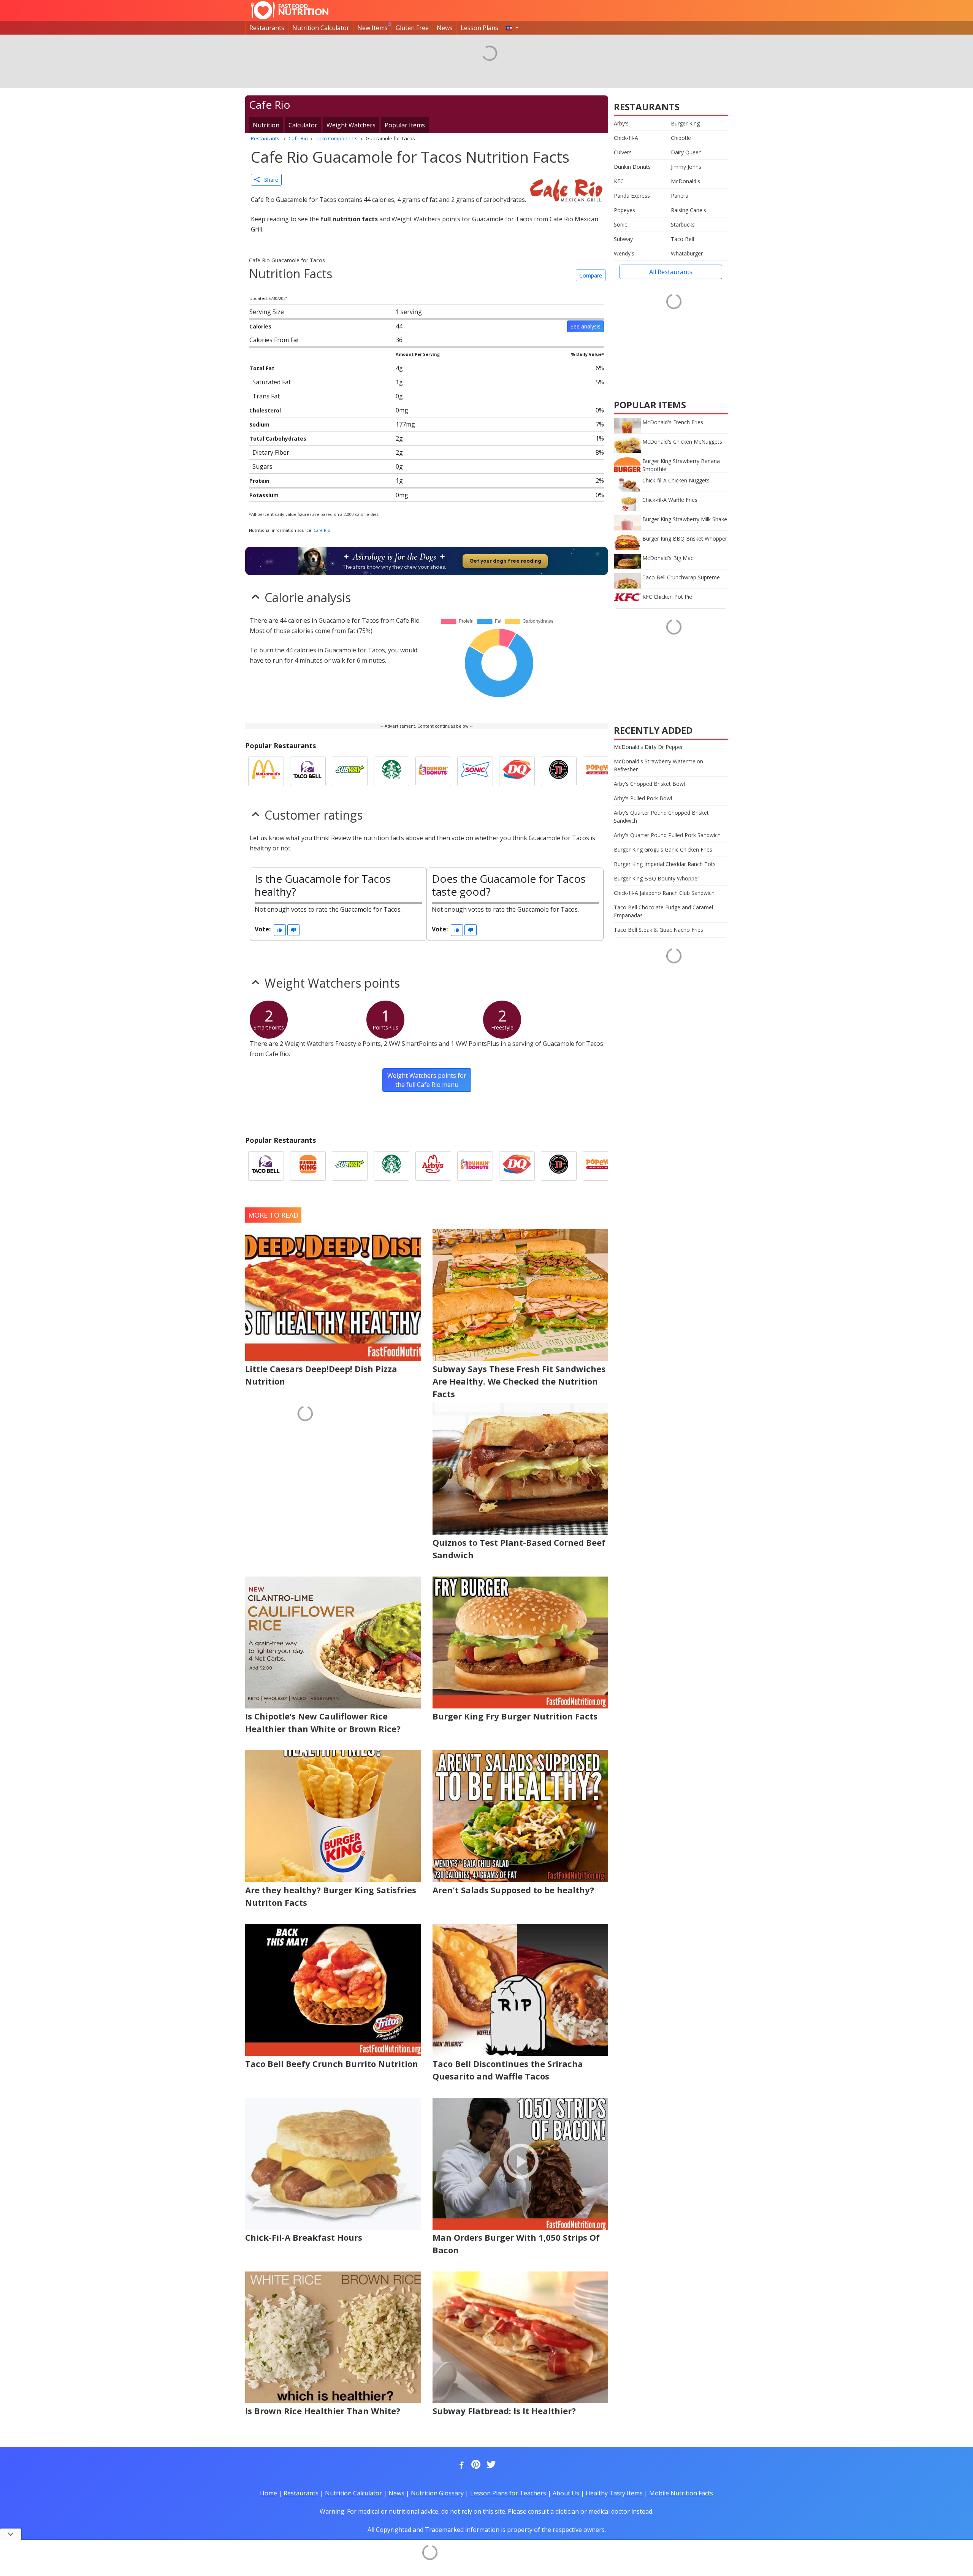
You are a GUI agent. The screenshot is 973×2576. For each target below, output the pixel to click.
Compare (591, 275)
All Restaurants (671, 272)
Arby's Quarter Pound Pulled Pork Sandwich (667, 835)
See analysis (586, 326)
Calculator (303, 125)
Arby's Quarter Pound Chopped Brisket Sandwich (661, 817)
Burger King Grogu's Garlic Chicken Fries (663, 849)
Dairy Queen (686, 152)
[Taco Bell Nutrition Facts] (308, 771)
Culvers (623, 152)
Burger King (685, 123)
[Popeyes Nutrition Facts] (601, 771)
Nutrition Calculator (321, 28)
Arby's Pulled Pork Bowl (643, 798)
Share (269, 180)
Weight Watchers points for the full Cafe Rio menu (427, 1080)
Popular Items (405, 125)
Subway (623, 239)
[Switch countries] (512, 28)
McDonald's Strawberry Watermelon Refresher (658, 765)
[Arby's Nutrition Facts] (433, 1166)
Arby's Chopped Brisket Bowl (649, 784)
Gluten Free (412, 28)
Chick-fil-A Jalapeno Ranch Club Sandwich (664, 893)
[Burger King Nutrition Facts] (308, 1166)
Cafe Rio (322, 530)
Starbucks (683, 224)
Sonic (620, 224)
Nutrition (266, 125)
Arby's (621, 123)
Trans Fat (266, 396)
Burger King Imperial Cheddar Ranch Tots (665, 864)
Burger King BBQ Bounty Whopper (657, 878)
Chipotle (681, 138)
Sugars (262, 466)
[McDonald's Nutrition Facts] (266, 771)
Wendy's (624, 253)
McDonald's (685, 181)
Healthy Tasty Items (614, 2493)
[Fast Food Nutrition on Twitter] (490, 2465)
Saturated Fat (272, 382)
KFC (619, 181)
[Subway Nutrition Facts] (350, 771)
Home (269, 2493)
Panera (680, 196)
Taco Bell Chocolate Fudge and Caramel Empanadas (663, 911)
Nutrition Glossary (437, 2493)
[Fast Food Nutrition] (290, 10)
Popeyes (624, 210)
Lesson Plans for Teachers (508, 2493)
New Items (372, 28)
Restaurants (267, 28)
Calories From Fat (274, 340)
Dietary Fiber (271, 452)
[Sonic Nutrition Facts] (475, 771)
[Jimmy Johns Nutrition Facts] (559, 771)
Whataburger (687, 253)
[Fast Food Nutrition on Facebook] (460, 2465)
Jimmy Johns (686, 167)
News (445, 28)
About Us (566, 2493)
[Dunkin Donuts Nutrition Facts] (433, 771)
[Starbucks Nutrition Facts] (391, 771)
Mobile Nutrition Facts (681, 2493)
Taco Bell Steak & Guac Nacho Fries (658, 930)
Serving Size (267, 312)
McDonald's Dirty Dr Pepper (648, 747)
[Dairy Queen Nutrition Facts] (517, 771)
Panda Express (632, 196)
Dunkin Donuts (632, 167)
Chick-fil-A (626, 138)
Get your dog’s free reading (505, 561)
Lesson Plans (479, 28)
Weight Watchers (351, 125)
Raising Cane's (689, 210)
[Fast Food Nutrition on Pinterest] (475, 2465)
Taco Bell (682, 239)
